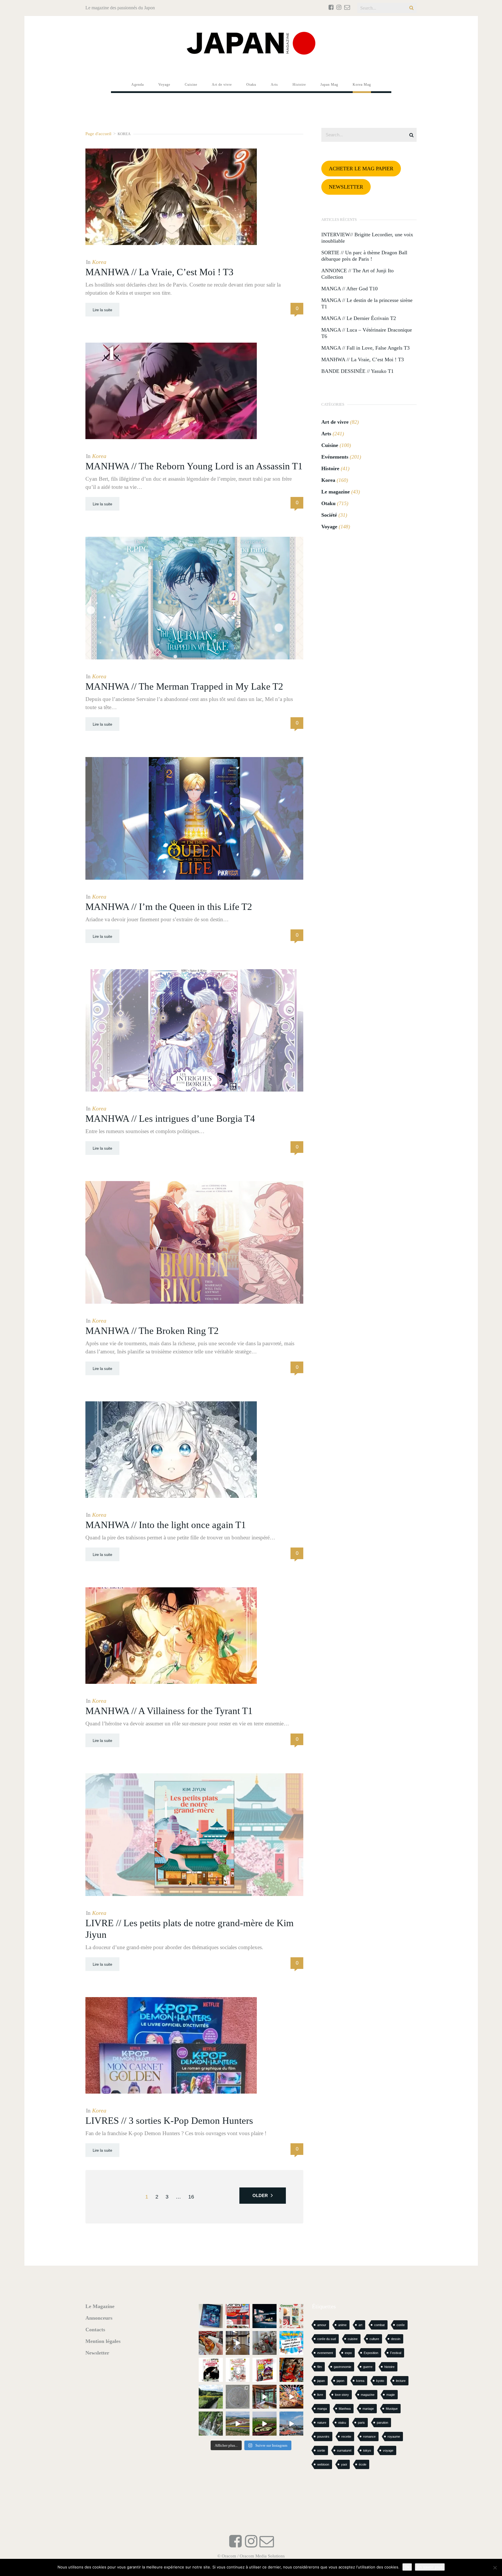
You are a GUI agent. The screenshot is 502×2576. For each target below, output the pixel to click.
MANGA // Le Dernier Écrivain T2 (359, 318)
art (360, 2325)
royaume (394, 2437)
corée (401, 2325)
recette (346, 2437)
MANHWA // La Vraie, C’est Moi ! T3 (159, 272)
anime (342, 2325)
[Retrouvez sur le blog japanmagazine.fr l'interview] (265, 2316)
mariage (368, 2409)
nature (322, 2423)
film (320, 2367)
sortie (321, 2450)
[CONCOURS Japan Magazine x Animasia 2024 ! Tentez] (292, 2343)
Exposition (371, 2353)
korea (360, 2381)
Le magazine (336, 492)
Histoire (330, 468)
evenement (325, 2353)
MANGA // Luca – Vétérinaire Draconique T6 (367, 333)
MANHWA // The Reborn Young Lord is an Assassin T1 (194, 466)
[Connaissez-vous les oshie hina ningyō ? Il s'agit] (265, 2343)
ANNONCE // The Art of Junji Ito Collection (357, 274)
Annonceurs (99, 2318)
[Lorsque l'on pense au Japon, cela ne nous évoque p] (211, 2424)
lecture (401, 2381)
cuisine (353, 2339)
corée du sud (327, 2339)
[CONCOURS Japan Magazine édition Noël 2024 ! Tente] (292, 2316)
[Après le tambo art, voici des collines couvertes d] (238, 2424)
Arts (326, 434)
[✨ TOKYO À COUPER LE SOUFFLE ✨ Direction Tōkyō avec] (211, 2316)
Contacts (95, 2330)
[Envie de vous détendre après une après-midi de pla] (238, 2370)
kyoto (380, 2381)
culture (374, 2339)
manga (322, 2409)
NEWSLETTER (346, 187)
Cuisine (330, 445)
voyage (388, 2450)
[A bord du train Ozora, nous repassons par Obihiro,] (292, 2424)
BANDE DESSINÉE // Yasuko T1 (357, 371)
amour (322, 2325)
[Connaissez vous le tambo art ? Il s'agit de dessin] (265, 2424)
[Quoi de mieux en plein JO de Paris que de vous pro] (211, 2370)
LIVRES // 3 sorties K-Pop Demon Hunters (169, 2121)
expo (348, 2353)
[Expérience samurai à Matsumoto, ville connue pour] (238, 2343)
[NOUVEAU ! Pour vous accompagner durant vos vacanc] (265, 2370)
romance (369, 2437)
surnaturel (344, 2450)
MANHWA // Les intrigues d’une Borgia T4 (170, 1119)
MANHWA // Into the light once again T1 (166, 1525)
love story (342, 2395)
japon (340, 2381)
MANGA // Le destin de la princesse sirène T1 (367, 303)
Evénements (335, 457)
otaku (342, 2423)
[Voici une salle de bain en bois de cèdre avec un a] (265, 2397)
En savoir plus (430, 2567)
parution (382, 2423)
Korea (99, 262)
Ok (407, 2567)
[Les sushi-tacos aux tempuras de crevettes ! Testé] (211, 2343)
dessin (396, 2339)
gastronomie (343, 2367)
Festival (396, 2353)
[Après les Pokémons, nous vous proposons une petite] (238, 2397)
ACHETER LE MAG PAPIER (361, 169)
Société (329, 515)
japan (321, 2381)
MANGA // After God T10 (349, 289)
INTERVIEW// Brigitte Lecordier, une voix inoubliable (367, 238)
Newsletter (97, 2353)
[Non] (495, 2568)
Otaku (328, 503)
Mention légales (103, 2341)
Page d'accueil (98, 134)
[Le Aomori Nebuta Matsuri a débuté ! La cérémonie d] (292, 2370)
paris (361, 2423)
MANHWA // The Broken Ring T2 (152, 1331)
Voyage (329, 527)
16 (191, 2197)
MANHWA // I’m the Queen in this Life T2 (169, 907)
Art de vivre (335, 422)
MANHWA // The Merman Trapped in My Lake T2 (184, 686)
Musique (392, 2409)
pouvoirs (323, 2437)
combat (379, 2325)
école (363, 2464)
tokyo (367, 2450)
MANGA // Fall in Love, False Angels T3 (365, 348)
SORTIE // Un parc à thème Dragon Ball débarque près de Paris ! (364, 256)
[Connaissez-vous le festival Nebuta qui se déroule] (292, 2397)
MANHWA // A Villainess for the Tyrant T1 (169, 1711)
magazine (368, 2395)
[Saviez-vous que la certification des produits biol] (211, 2397)
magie (391, 2395)
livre (320, 2395)
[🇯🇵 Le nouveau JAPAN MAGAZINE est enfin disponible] (238, 2316)
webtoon (323, 2464)
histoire (389, 2367)
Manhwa (345, 2409)
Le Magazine (100, 2306)
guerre (368, 2367)
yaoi (344, 2464)
